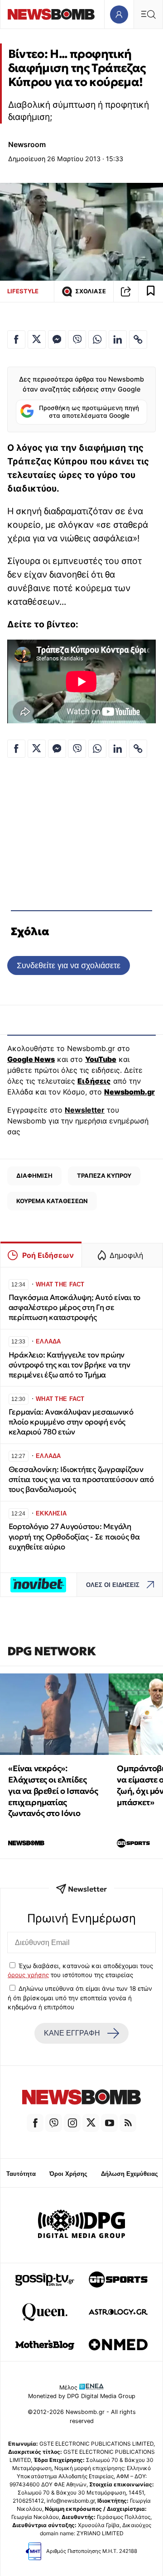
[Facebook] (35, 2123)
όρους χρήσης (28, 1975)
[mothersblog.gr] (45, 2345)
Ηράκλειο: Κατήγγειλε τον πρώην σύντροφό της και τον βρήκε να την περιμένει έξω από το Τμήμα (70, 1365)
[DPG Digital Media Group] (81, 2225)
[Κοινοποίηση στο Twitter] (37, 339)
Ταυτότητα (21, 2174)
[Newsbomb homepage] (51, 14)
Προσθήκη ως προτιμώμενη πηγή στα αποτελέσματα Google (89, 412)
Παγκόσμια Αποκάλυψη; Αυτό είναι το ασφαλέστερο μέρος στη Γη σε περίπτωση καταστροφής (74, 1307)
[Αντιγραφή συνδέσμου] (126, 292)
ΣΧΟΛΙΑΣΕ (91, 291)
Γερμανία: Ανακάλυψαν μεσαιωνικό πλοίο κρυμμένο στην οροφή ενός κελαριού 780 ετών (71, 1422)
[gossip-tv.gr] (45, 2280)
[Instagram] (72, 2123)
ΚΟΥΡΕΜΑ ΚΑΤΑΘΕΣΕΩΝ (52, 1201)
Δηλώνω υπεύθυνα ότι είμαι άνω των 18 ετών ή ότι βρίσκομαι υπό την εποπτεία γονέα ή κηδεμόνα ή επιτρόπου (80, 1998)
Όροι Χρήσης (68, 2174)
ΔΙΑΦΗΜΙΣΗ (34, 1176)
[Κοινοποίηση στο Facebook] (16, 339)
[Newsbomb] (81, 2098)
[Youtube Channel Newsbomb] (109, 2123)
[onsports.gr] (118, 2280)
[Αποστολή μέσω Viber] (77, 339)
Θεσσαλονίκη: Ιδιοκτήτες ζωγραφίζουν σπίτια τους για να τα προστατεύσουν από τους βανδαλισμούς (81, 1479)
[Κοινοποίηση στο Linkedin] (118, 339)
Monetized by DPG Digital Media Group (82, 2396)
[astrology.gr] (118, 2312)
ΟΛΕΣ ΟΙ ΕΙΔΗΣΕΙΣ (113, 1585)
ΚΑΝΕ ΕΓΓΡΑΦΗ (72, 2033)
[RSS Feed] (128, 2123)
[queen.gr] (45, 2312)
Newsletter (85, 1110)
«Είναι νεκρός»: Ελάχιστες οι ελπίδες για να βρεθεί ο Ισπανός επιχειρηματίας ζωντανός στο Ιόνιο (53, 1791)
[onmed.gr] (118, 2345)
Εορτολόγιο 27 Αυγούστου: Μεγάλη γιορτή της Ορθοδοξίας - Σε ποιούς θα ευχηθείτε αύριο (74, 1537)
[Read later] (151, 292)
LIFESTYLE (23, 291)
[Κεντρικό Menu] (148, 14)
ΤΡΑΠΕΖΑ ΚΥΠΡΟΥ (104, 1176)
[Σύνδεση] (119, 14)
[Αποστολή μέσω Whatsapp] (97, 339)
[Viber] (54, 2123)
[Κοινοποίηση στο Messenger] (57, 339)
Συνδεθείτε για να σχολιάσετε (69, 965)
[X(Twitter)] (91, 2123)
